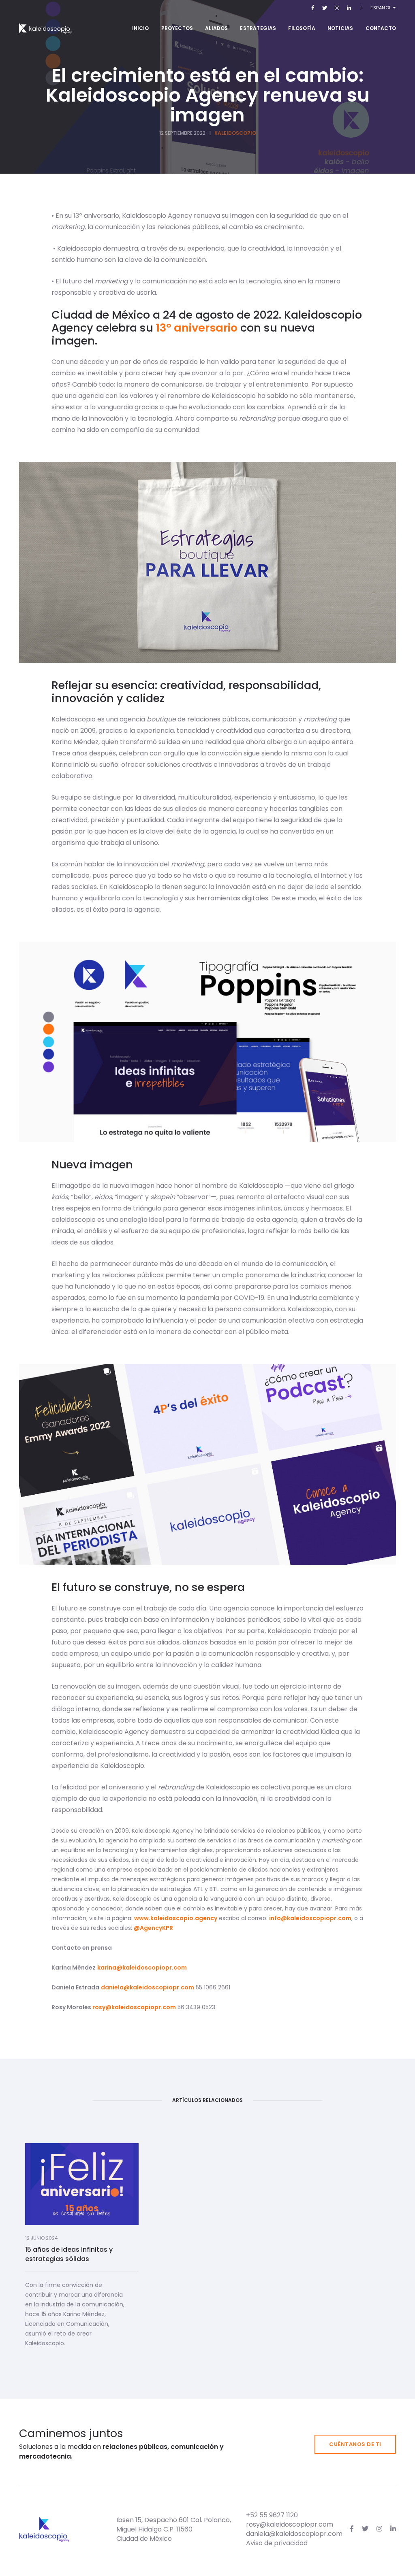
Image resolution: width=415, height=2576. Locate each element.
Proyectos (177, 28)
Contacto (381, 28)
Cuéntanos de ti (355, 2444)
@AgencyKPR (153, 1928)
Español (382, 8)
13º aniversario (197, 328)
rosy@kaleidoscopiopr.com (134, 2007)
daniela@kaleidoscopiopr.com (148, 1987)
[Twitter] (325, 7)
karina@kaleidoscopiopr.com (142, 1968)
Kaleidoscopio (235, 133)
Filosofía (302, 28)
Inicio (141, 28)
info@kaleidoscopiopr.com (310, 1918)
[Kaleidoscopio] (45, 28)
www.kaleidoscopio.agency (176, 1918)
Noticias (340, 28)
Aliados (216, 28)
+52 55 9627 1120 (272, 2515)
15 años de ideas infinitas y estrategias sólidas (69, 2254)
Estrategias (258, 28)
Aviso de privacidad (277, 2543)
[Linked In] (348, 7)
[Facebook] (313, 7)
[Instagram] (337, 7)
